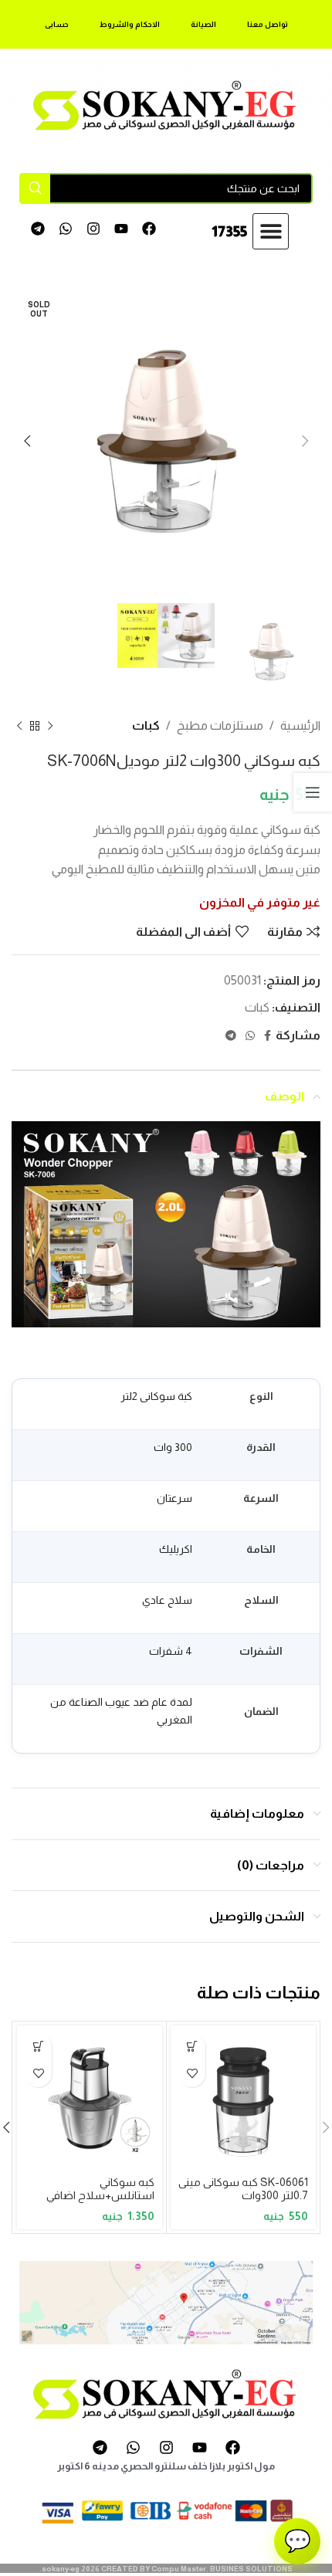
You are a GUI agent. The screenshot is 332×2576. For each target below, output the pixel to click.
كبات (146, 725)
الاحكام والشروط (130, 24)
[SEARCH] (35, 188)
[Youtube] (121, 229)
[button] (271, 231)
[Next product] (19, 726)
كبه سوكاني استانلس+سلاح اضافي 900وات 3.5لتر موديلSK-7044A (95, 2202)
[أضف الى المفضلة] (192, 2074)
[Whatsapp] (66, 229)
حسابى (57, 24)
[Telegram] (38, 229)
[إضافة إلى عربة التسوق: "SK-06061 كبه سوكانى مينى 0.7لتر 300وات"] (192, 2047)
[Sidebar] (313, 792)
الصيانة (203, 24)
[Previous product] (50, 726)
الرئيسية (300, 725)
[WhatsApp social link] (250, 1036)
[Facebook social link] (268, 1036)
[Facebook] (149, 229)
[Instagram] (94, 229)
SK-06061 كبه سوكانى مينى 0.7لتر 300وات (243, 2189)
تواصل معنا (268, 24)
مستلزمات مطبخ (220, 725)
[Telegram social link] (231, 1036)
